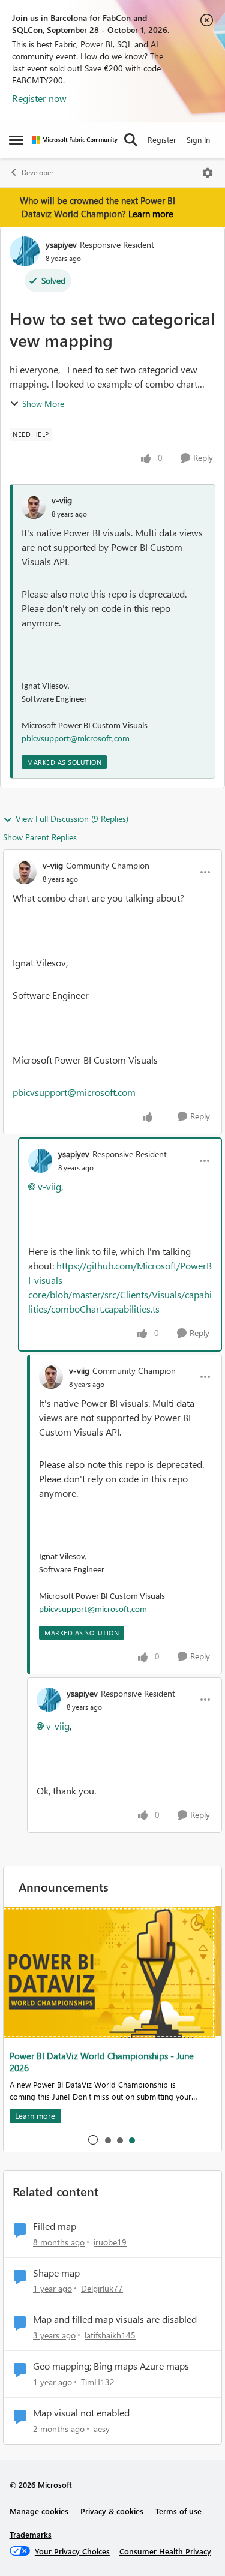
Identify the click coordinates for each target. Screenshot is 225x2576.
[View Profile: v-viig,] (34, 507)
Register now (39, 98)
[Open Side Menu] (16, 140)
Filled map (55, 2226)
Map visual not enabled (81, 2413)
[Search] (131, 140)
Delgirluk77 (102, 2288)
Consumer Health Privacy (165, 2551)
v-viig (62, 500)
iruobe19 (110, 2242)
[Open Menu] (208, 173)
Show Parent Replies (40, 837)
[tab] (107, 2140)
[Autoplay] (93, 2140)
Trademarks (31, 2534)
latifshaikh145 (110, 2335)
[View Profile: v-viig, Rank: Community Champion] (25, 872)
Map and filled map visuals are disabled (115, 2319)
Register (162, 139)
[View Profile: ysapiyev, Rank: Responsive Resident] (25, 251)
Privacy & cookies (112, 2511)
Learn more (151, 214)
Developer (37, 172)
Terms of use (178, 2511)
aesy (102, 2429)
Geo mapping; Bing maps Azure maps (111, 2366)
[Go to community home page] (75, 140)
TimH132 (98, 2382)
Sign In (198, 139)
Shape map (56, 2273)
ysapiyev (61, 244)
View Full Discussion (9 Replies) (72, 819)
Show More (43, 403)
